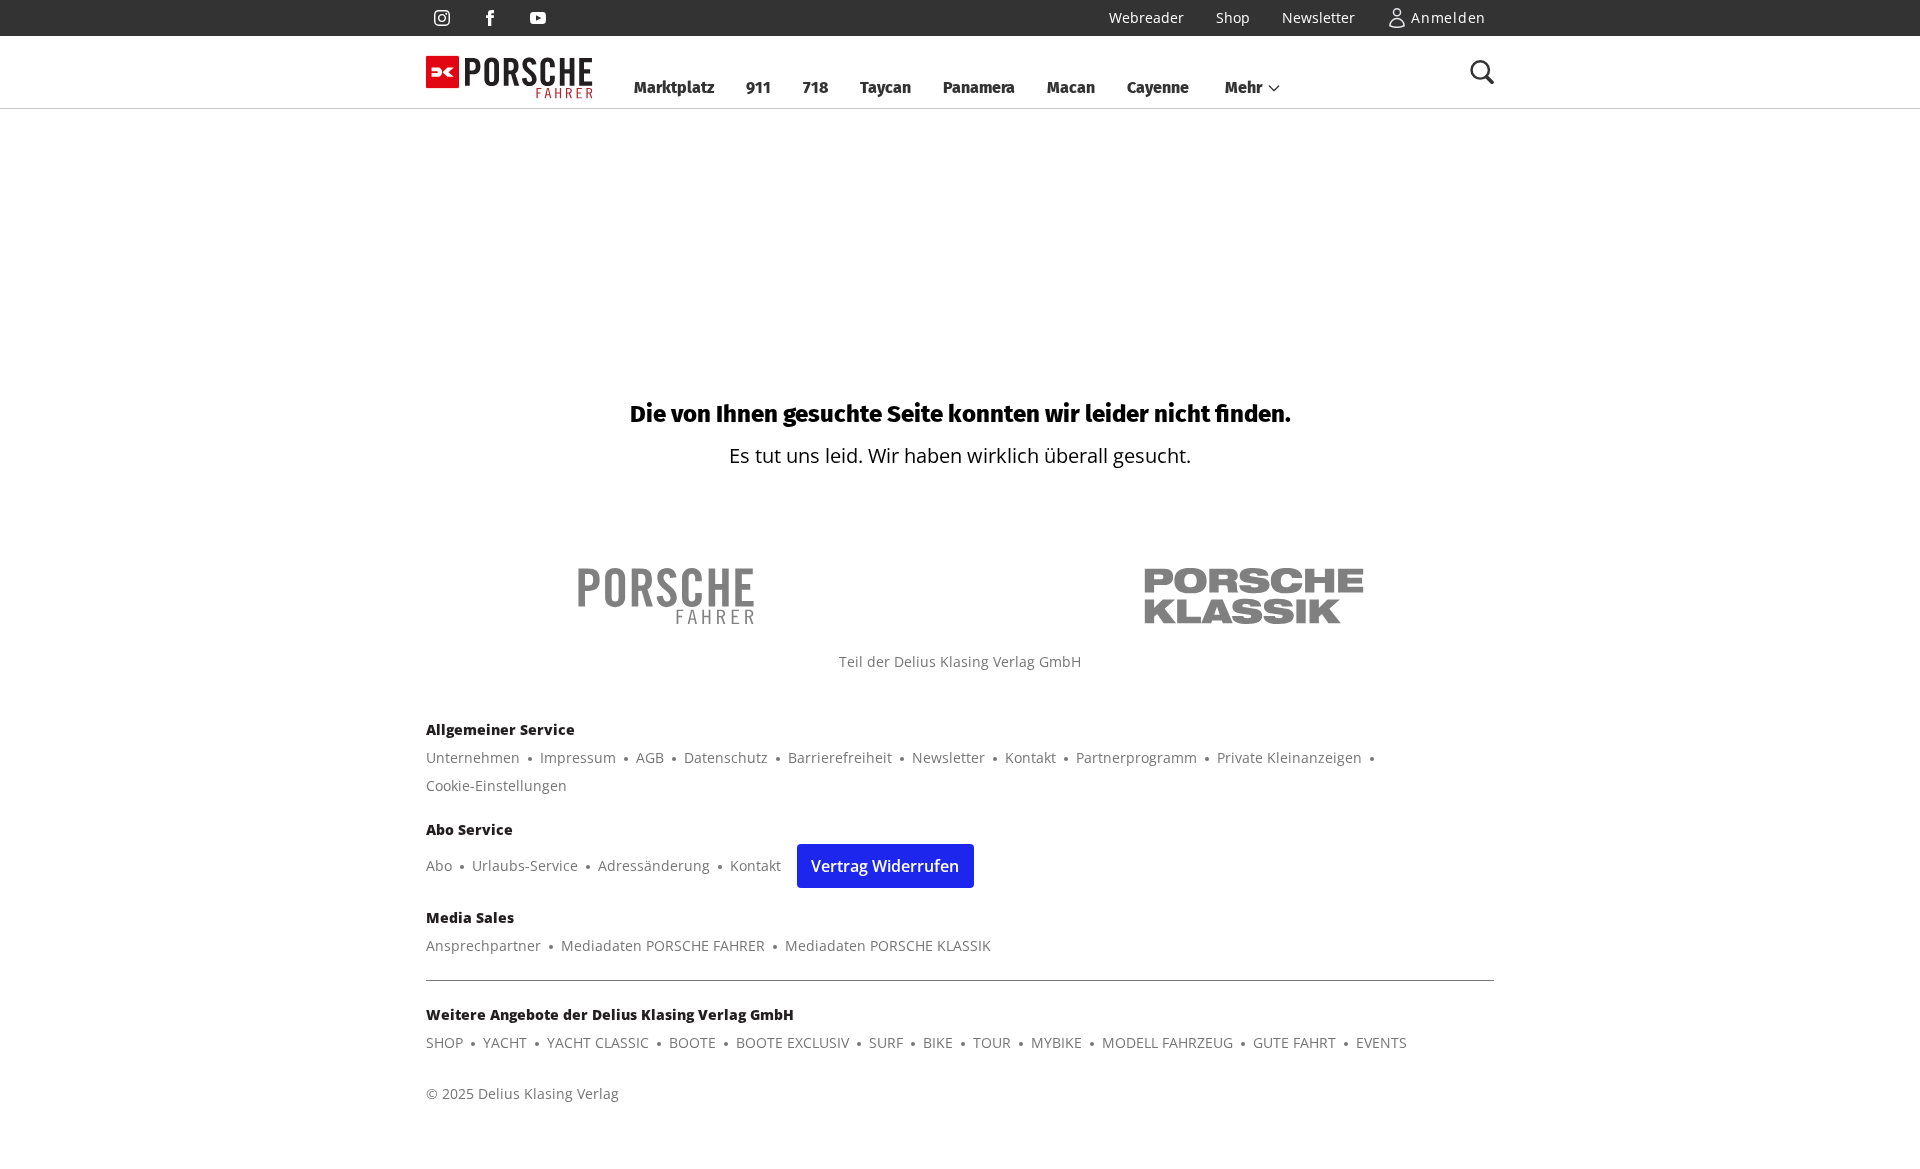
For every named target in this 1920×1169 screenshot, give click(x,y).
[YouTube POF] (538, 18)
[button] (1253, 88)
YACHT (505, 1042)
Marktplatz (674, 87)
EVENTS (1381, 1042)
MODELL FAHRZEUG (1167, 1042)
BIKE (938, 1042)
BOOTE (692, 1042)
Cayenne (1158, 87)
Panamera (979, 87)
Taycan (885, 87)
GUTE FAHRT (1294, 1042)
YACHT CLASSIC (598, 1042)
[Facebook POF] (490, 18)
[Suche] (1482, 72)
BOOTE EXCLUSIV (792, 1042)
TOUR (992, 1042)
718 (815, 87)
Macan (1071, 87)
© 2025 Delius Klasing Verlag (522, 1093)
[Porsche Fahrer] (529, 72)
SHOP (444, 1042)
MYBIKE (1056, 1042)
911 (758, 87)
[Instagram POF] (442, 18)
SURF (886, 1042)
